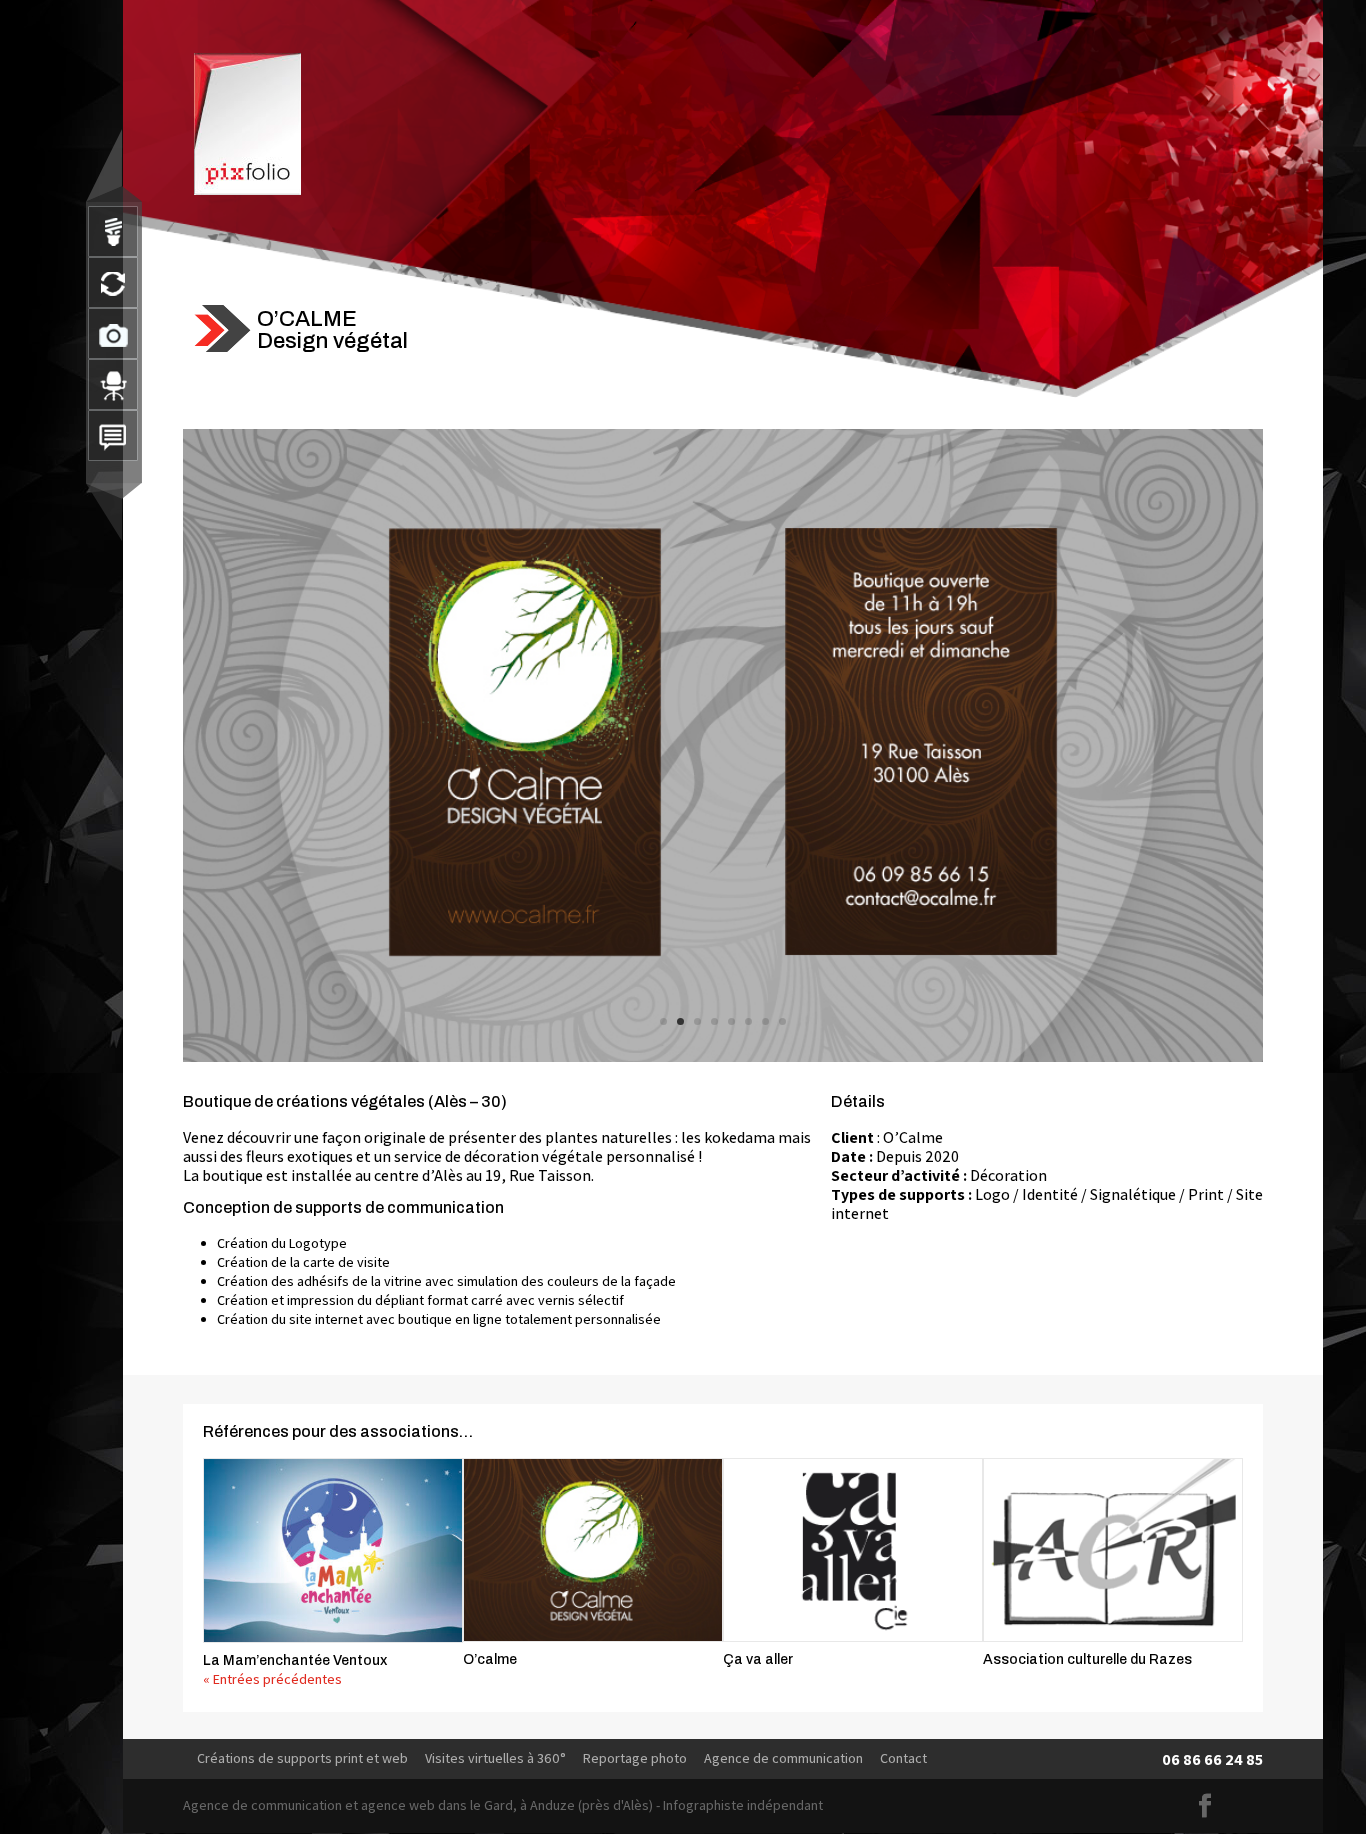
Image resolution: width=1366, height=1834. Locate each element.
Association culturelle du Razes (1087, 1659)
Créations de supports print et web (302, 1758)
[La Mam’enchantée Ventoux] (333, 1550)
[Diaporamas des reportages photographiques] (113, 333)
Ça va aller (758, 1659)
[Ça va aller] (853, 1550)
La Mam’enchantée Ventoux (295, 1660)
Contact (903, 1758)
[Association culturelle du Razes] (1113, 1550)
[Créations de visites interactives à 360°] (113, 282)
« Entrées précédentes (272, 1679)
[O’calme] (593, 1550)
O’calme (490, 1659)
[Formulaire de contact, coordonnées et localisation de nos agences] (113, 435)
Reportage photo (635, 1758)
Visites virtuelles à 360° (495, 1758)
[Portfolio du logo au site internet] (113, 231)
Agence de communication (783, 1758)
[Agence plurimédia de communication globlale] (113, 384)
